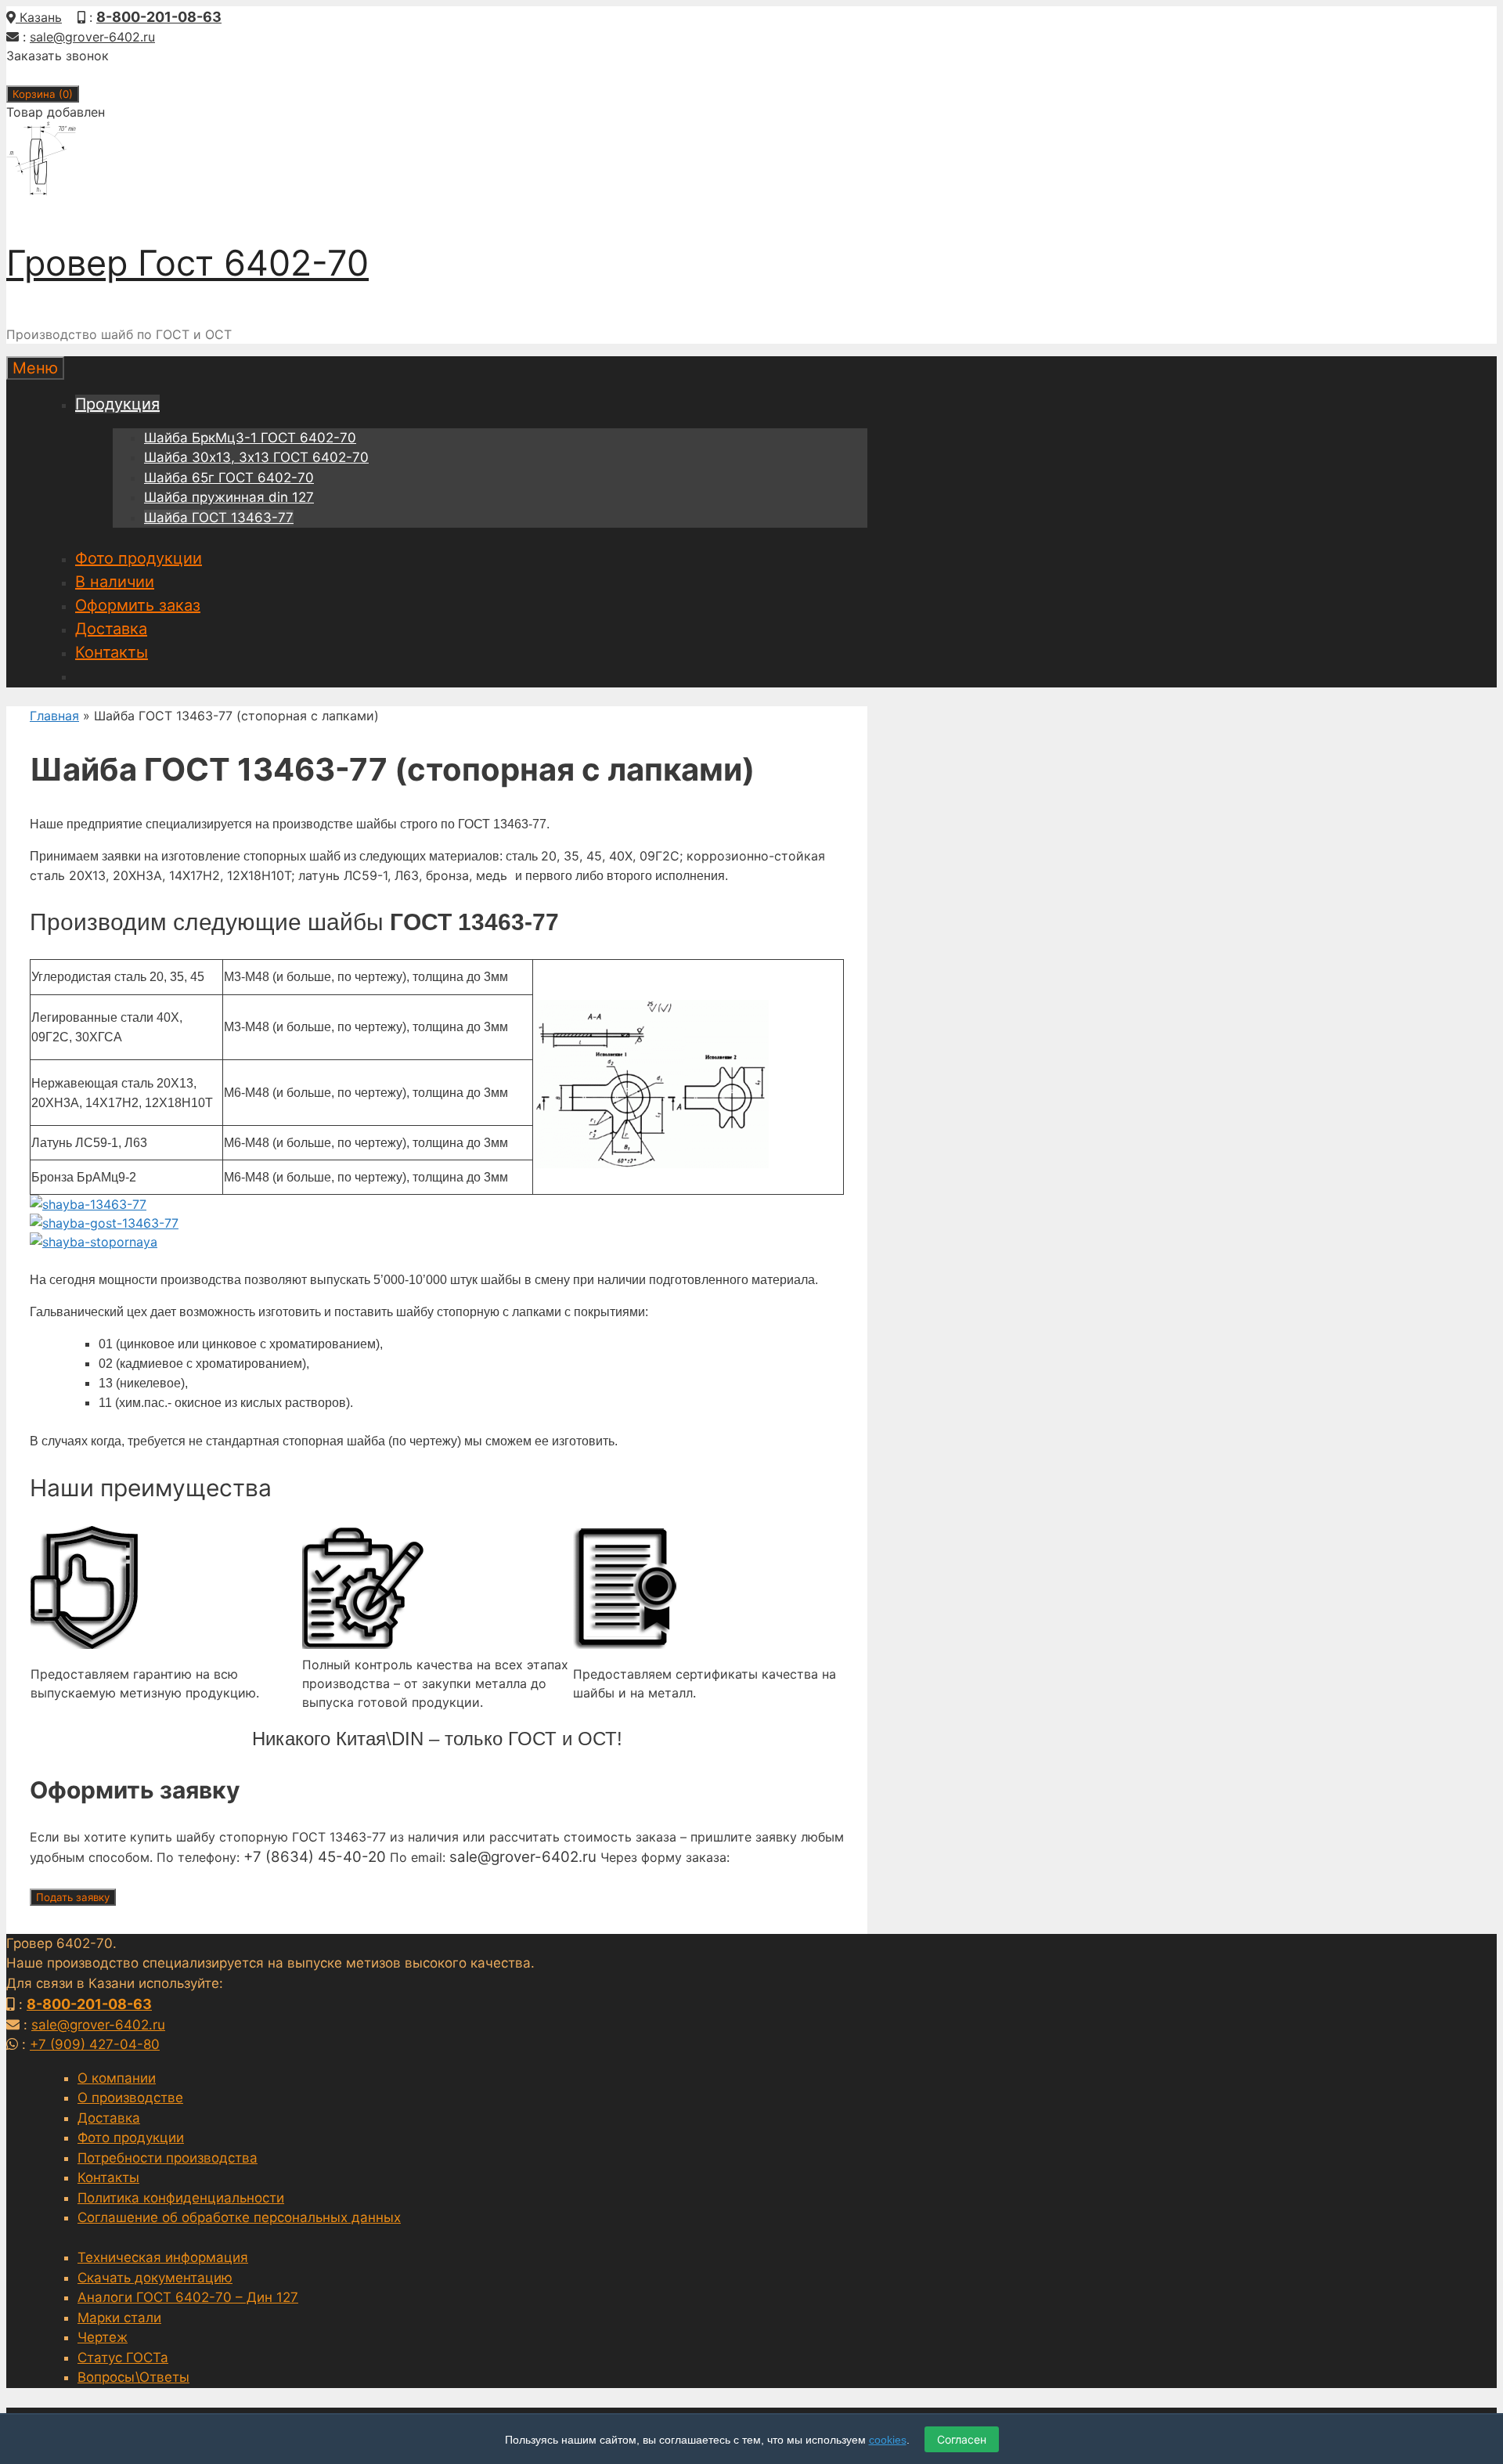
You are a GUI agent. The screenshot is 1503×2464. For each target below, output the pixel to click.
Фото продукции (139, 558)
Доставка (111, 629)
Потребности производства (168, 2158)
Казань (39, 17)
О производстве (130, 2098)
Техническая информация (163, 2257)
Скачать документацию (155, 2278)
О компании (117, 2078)
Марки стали (119, 2318)
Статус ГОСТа (123, 2358)
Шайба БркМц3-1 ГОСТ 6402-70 (250, 438)
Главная (54, 716)
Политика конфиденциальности (181, 2198)
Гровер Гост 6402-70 (187, 263)
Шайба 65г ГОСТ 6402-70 (229, 478)
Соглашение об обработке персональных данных (239, 2217)
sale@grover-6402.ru (92, 37)
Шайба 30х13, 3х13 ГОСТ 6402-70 (256, 457)
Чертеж (103, 2337)
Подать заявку (73, 1897)
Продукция (117, 404)
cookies (888, 2440)
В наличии (115, 582)
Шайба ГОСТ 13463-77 (219, 518)
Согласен (962, 2439)
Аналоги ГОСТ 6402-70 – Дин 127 (188, 2297)
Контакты (112, 652)
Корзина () (43, 94)
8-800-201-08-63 (159, 17)
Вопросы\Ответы (133, 2377)
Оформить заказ (138, 605)
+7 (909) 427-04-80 (95, 2044)
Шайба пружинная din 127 (229, 497)
